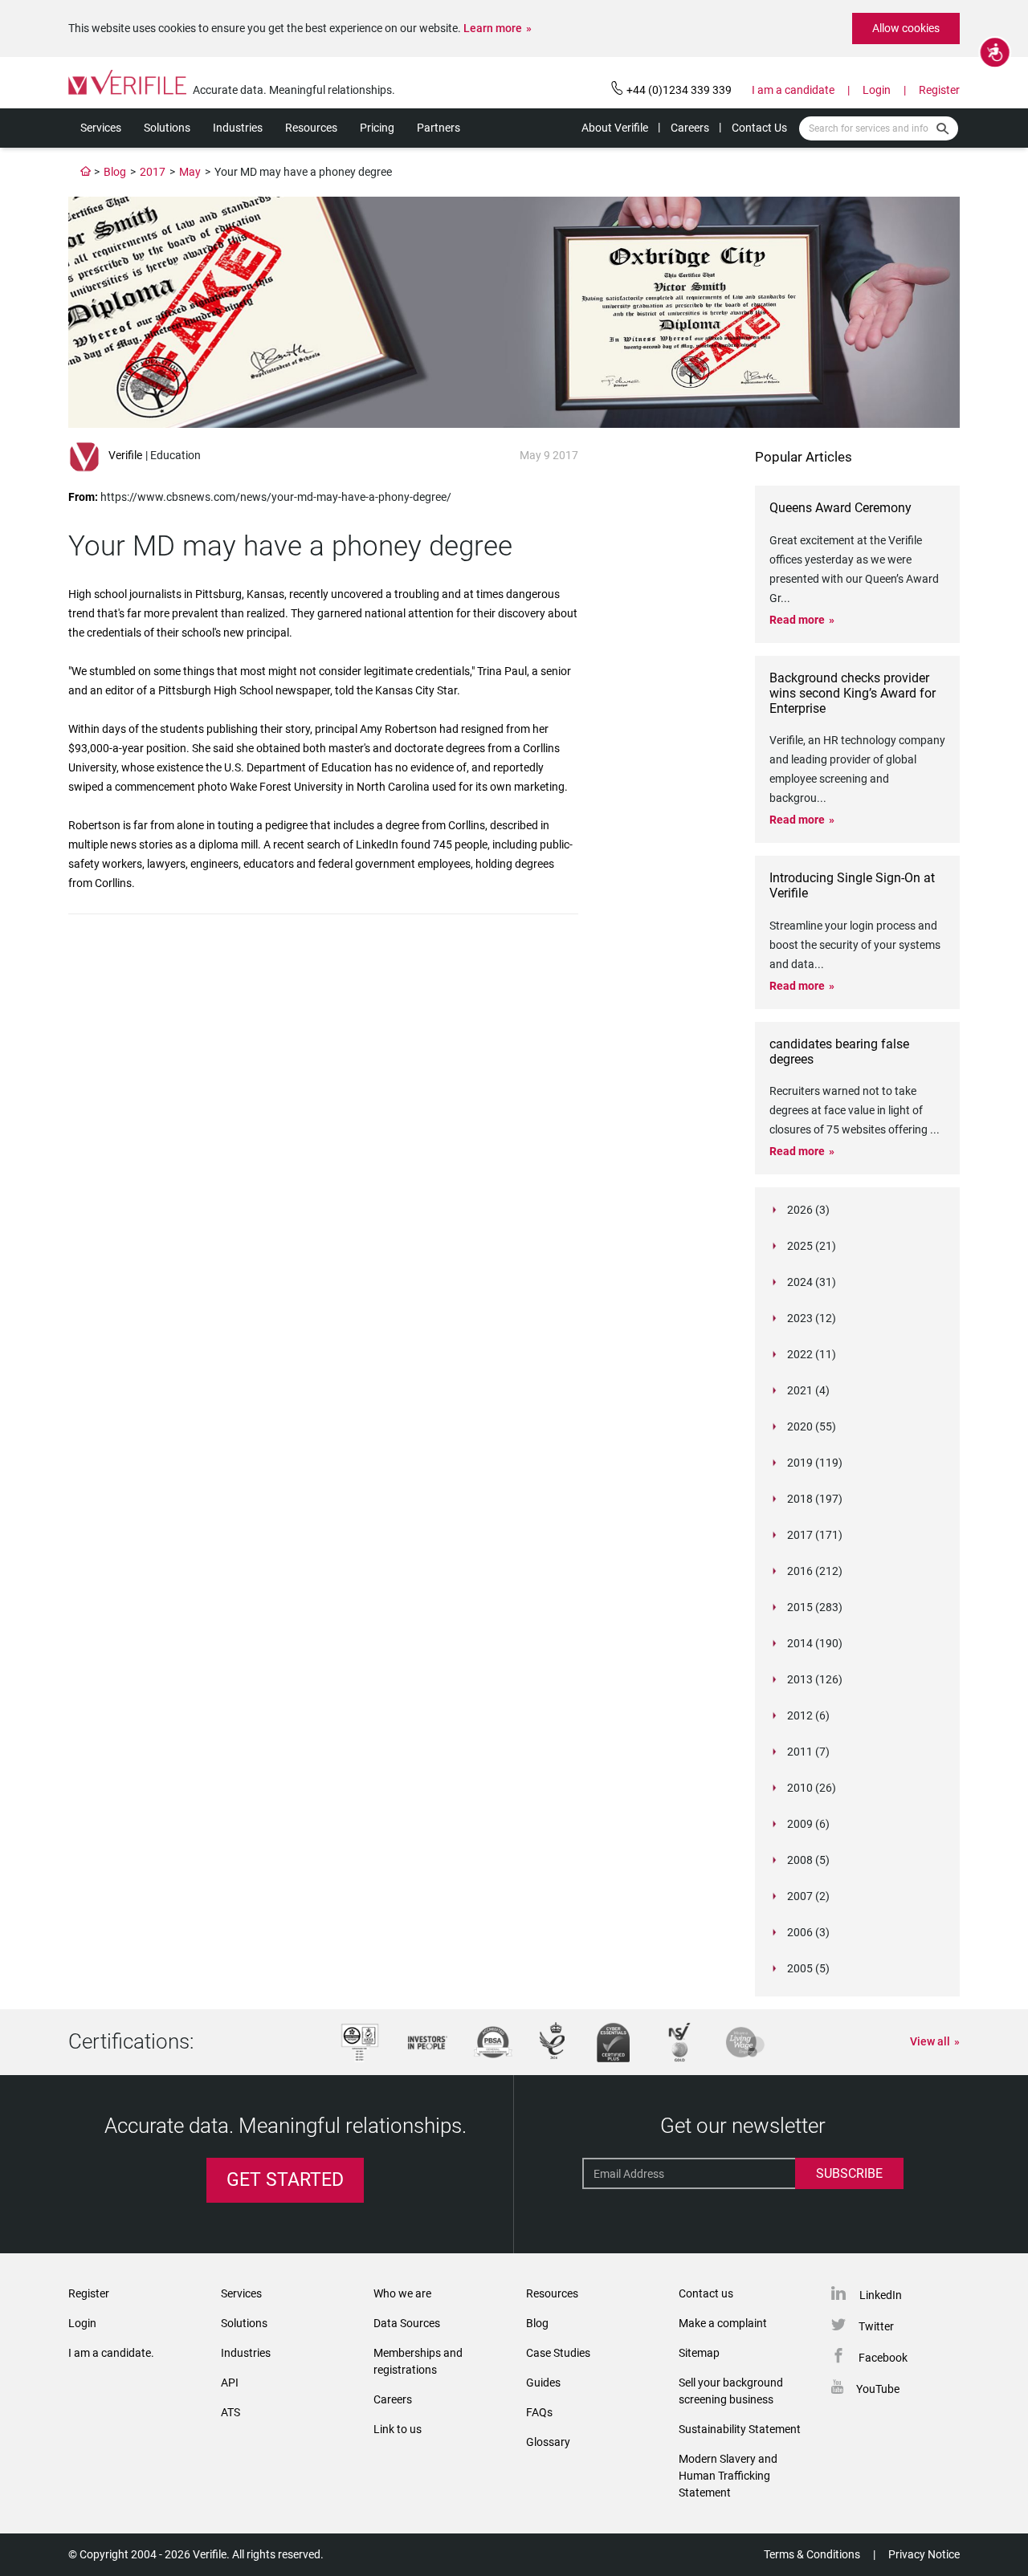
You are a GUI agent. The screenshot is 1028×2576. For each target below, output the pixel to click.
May (190, 172)
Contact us (706, 2293)
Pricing (377, 128)
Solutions (167, 128)
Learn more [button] (493, 28)
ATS (230, 2412)
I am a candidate (793, 90)
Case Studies (558, 2353)
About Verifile (615, 128)
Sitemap (699, 2353)
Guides (543, 2383)
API (230, 2383)
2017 (153, 172)
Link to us (398, 2429)
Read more (797, 620)
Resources (311, 128)
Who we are (402, 2293)
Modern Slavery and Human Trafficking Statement (728, 2476)
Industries (238, 128)
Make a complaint (723, 2323)
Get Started (285, 2180)
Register (939, 90)
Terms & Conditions (812, 2554)
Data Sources (407, 2323)
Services (101, 128)
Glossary (548, 2442)
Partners (439, 128)
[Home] (86, 172)
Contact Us (759, 128)
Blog (115, 172)
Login (877, 90)
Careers (690, 128)
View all (930, 2041)
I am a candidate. (111, 2353)
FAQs (539, 2412)
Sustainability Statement (740, 2429)
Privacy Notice (924, 2554)
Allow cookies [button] (906, 28)
